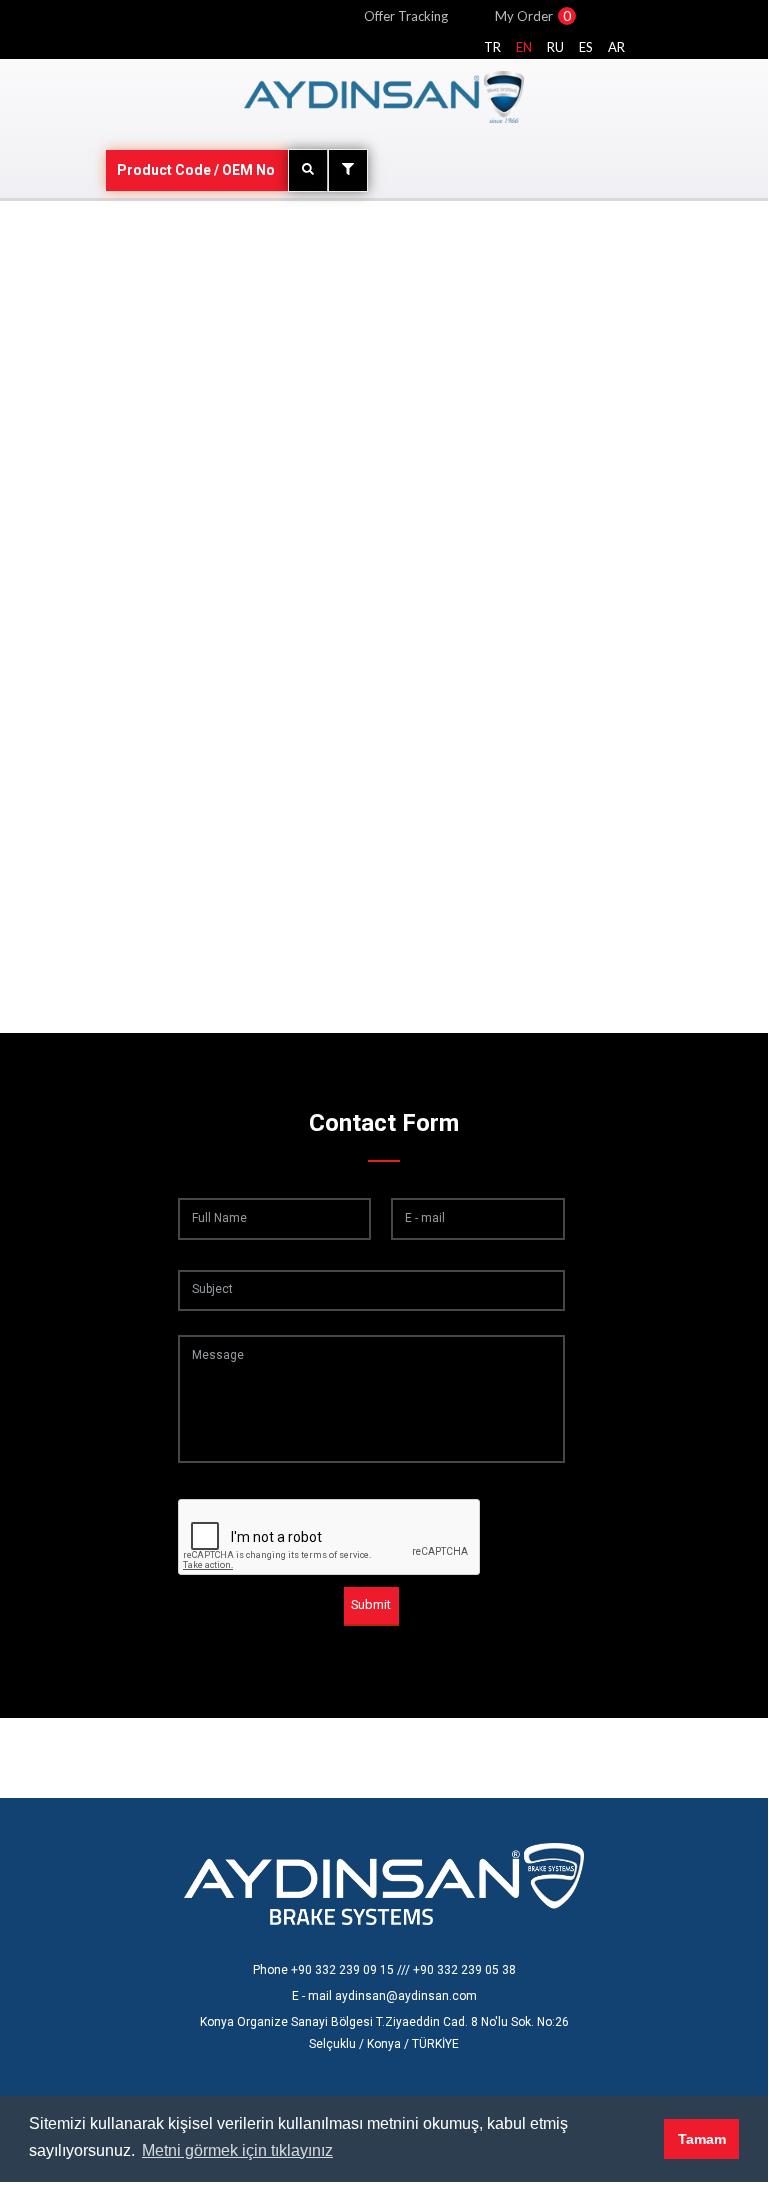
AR (616, 47)
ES (586, 47)
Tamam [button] (702, 2139)
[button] (643, 2139)
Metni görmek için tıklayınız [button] (237, 2150)
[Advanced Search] (348, 171)
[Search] (308, 171)
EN (524, 47)
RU (555, 47)
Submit (371, 1604)
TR (492, 47)
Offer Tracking (406, 16)
